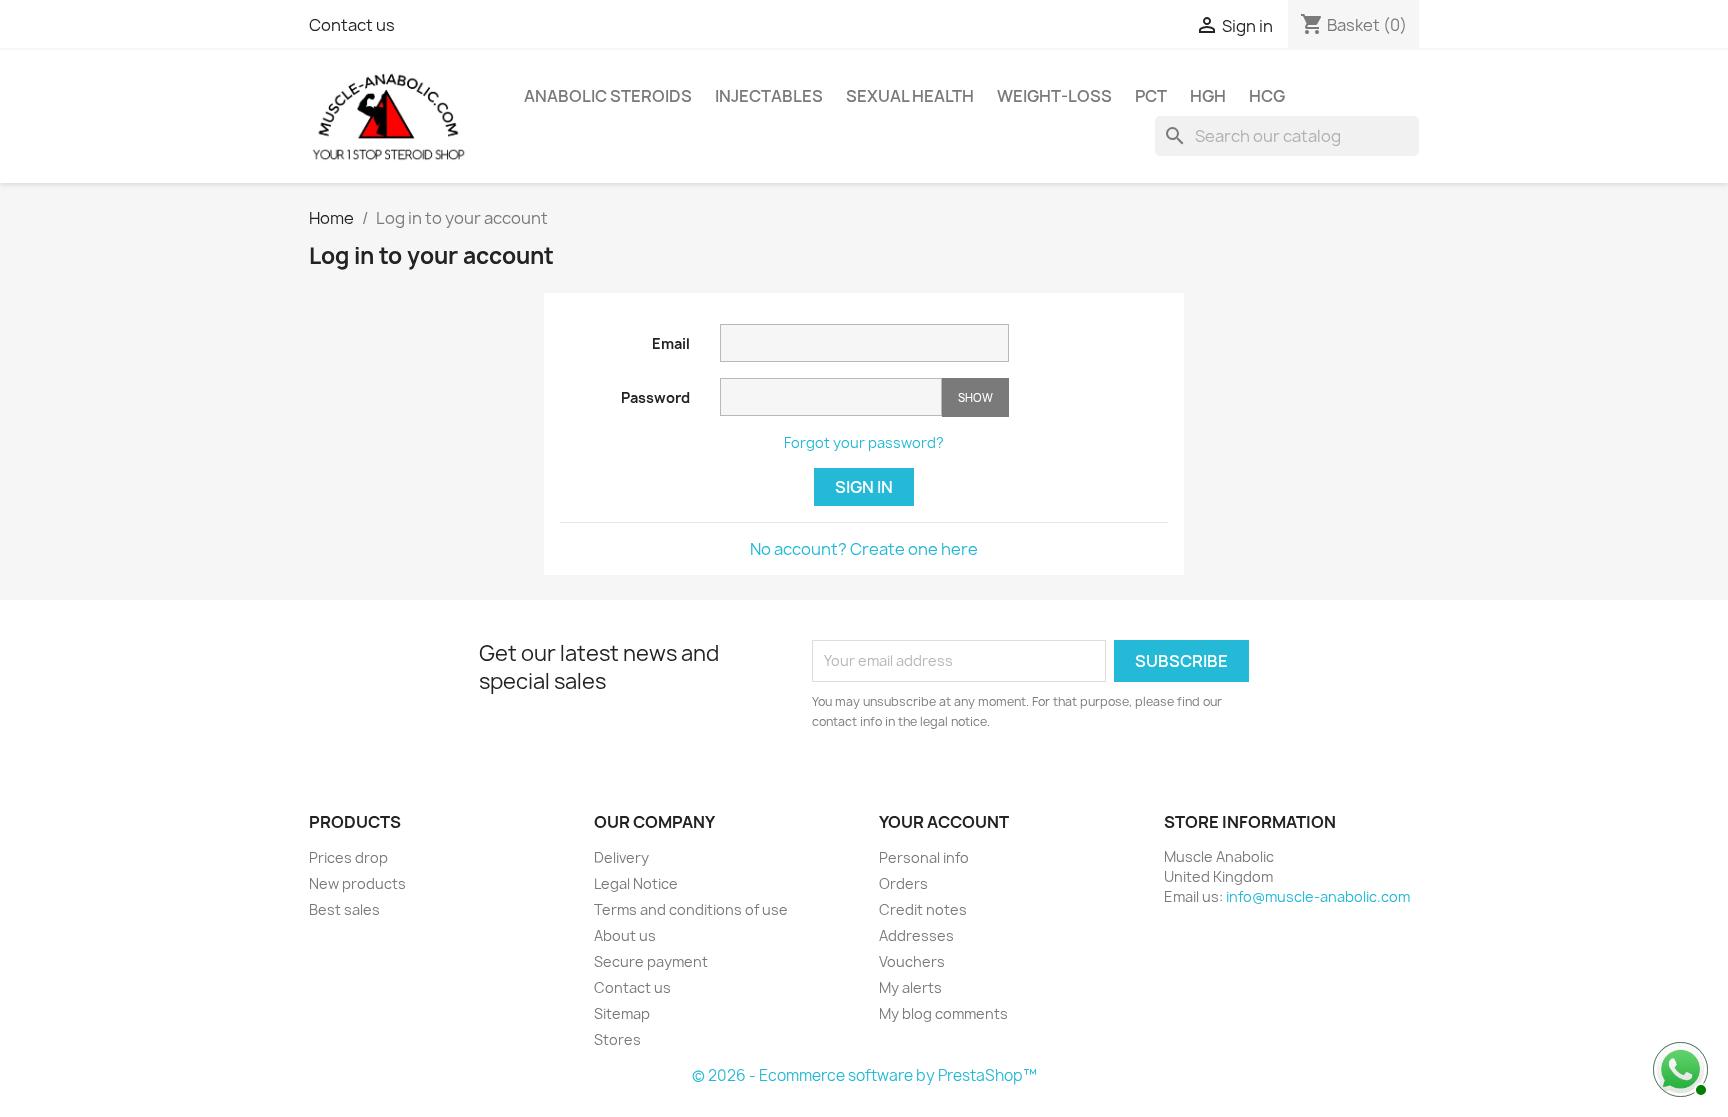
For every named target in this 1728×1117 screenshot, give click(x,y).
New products (357, 883)
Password (655, 397)
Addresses (916, 935)
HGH (1208, 96)
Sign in (864, 487)
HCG (1267, 96)
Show (975, 397)
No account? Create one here (864, 549)
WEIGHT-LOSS (1054, 96)
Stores (617, 1039)
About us (625, 935)
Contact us (352, 25)
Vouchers (912, 961)
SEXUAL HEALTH (910, 96)
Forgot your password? (864, 442)
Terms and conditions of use (691, 909)
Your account (944, 822)
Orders (903, 883)
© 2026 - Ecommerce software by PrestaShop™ (864, 1075)
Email (671, 343)
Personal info (924, 857)
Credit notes (923, 909)
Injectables (769, 96)
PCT (1151, 96)
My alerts (910, 987)
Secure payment (651, 961)
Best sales (344, 909)
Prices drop (348, 857)
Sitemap (622, 1013)
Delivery (621, 857)
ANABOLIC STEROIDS (608, 96)
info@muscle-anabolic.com (1318, 896)
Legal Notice (636, 883)
